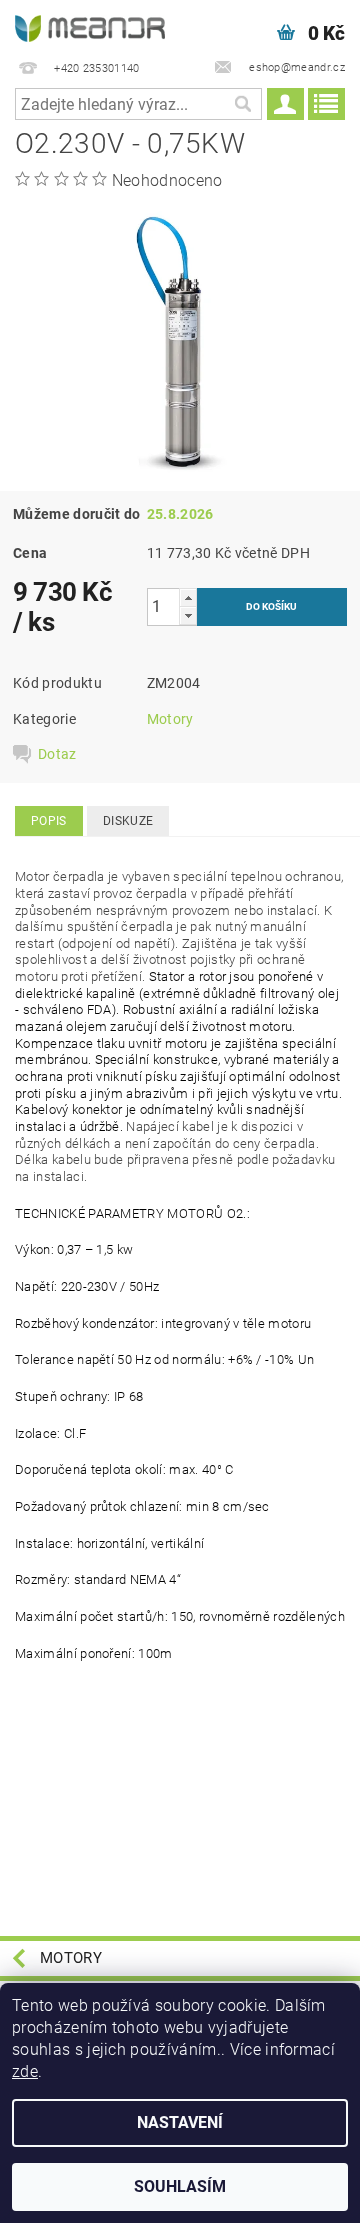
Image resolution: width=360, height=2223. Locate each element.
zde (25, 2071)
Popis (49, 821)
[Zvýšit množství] (188, 597)
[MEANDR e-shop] (90, 26)
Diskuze (128, 821)
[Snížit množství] (188, 615)
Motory (170, 719)
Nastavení (180, 2122)
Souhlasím (180, 2186)
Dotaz (57, 754)
